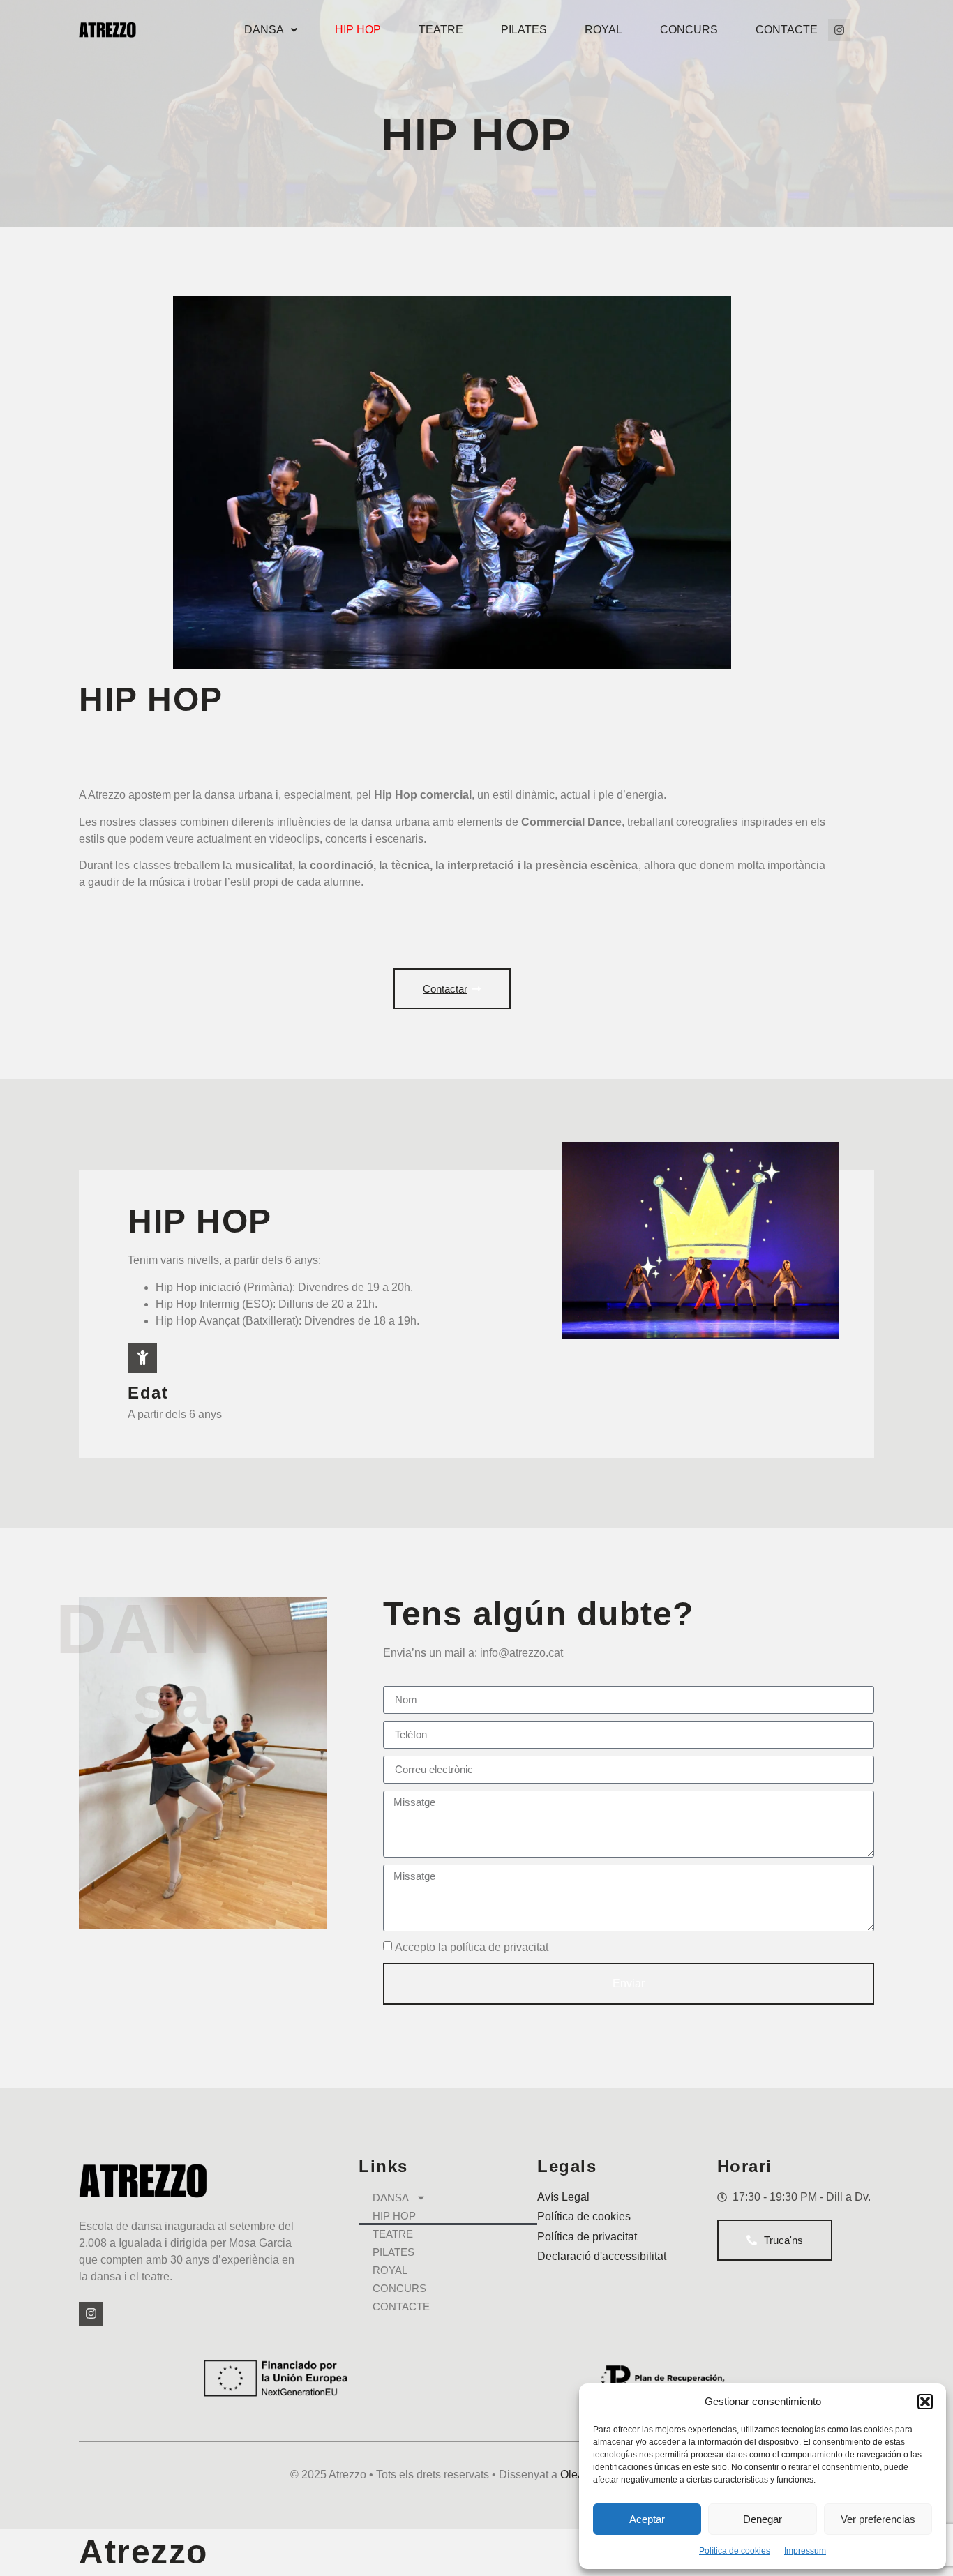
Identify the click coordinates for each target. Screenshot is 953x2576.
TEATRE (441, 30)
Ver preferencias (878, 2519)
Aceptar (647, 2519)
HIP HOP (358, 30)
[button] (925, 2402)
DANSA (264, 30)
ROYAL (603, 30)
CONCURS (689, 30)
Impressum (805, 2551)
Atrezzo (143, 2552)
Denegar (763, 2519)
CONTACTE (787, 30)
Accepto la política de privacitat (472, 1946)
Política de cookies (735, 2551)
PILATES (524, 30)
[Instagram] (839, 30)
